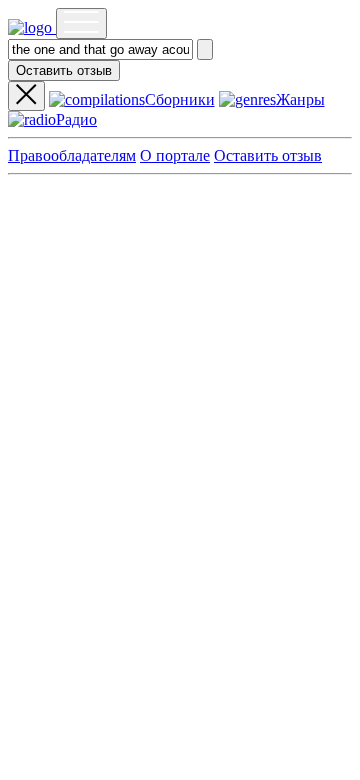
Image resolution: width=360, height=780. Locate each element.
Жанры (300, 99)
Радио (76, 119)
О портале (175, 155)
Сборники (180, 99)
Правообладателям (72, 155)
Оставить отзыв (64, 70)
